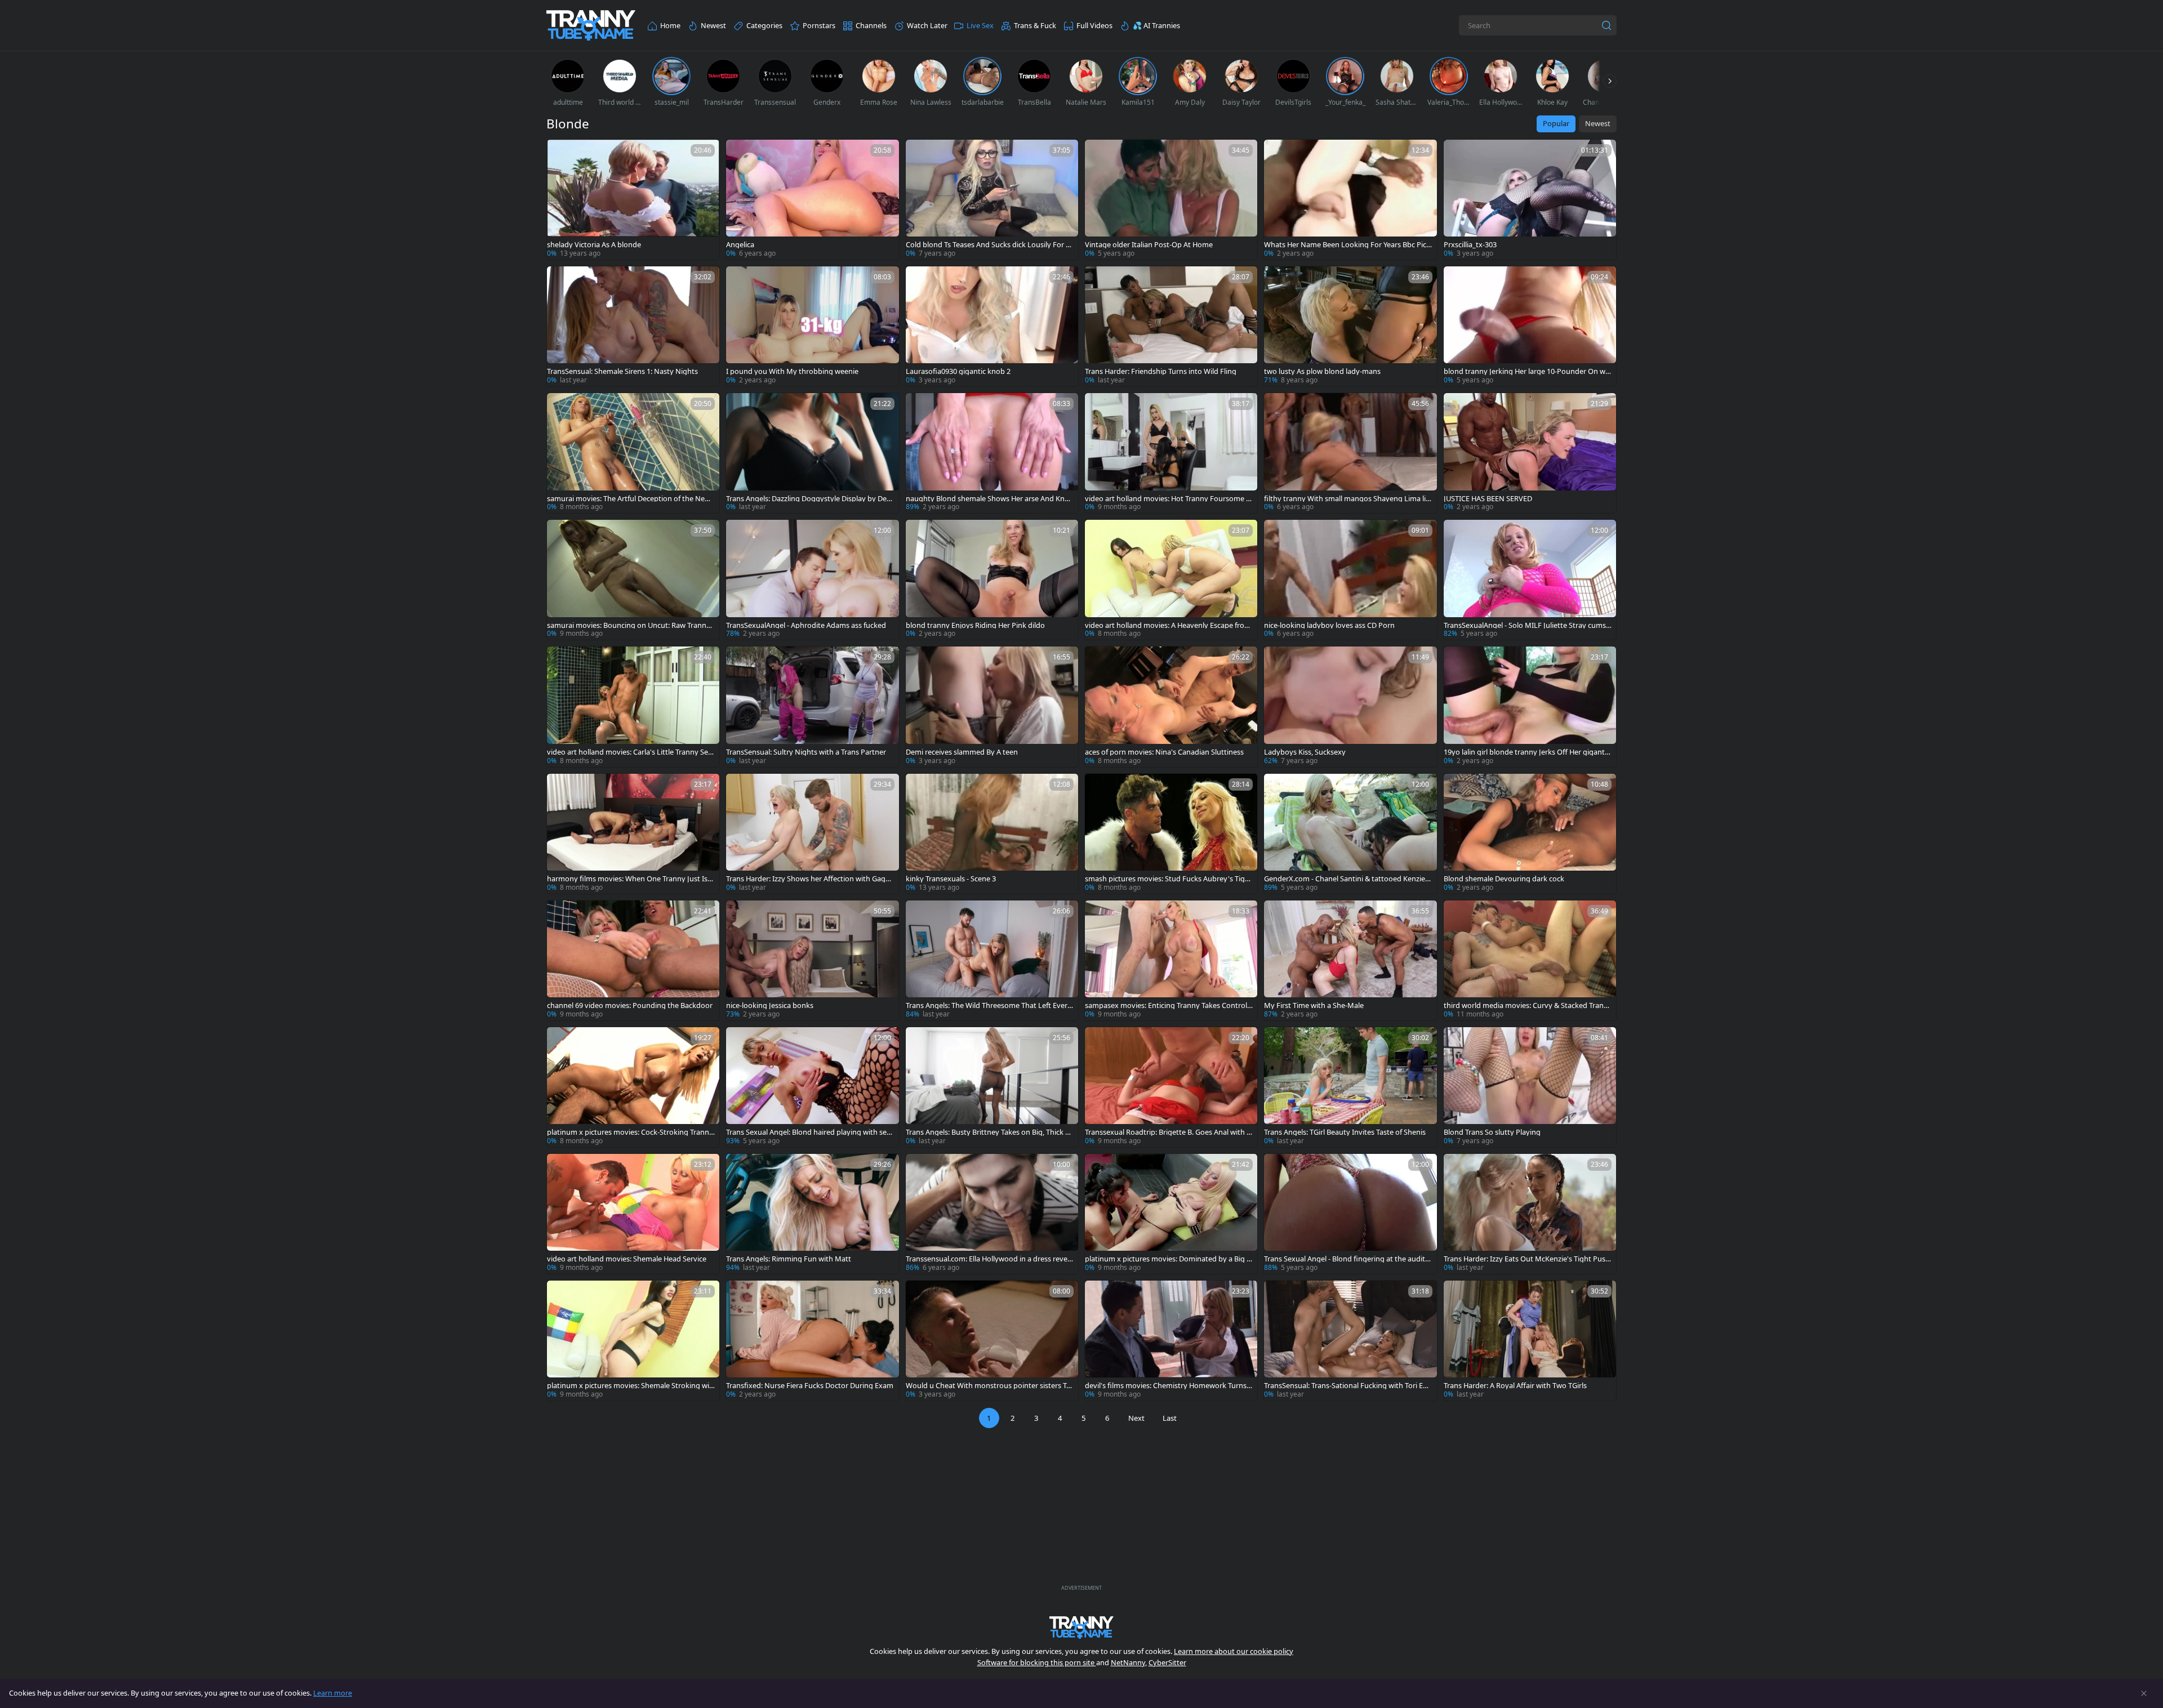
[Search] (1606, 25)
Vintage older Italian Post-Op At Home (1149, 245)
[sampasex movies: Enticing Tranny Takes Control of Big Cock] (1171, 960)
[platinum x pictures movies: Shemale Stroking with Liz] (633, 1341)
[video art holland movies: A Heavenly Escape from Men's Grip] (1171, 580)
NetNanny (1128, 1662)
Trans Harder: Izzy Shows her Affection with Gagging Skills (809, 879)
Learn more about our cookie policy (1234, 1651)
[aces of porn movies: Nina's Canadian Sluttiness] (1171, 706)
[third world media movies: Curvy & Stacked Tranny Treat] (1530, 960)
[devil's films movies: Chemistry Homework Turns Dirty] (1171, 1341)
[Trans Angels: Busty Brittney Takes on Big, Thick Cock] (992, 1087)
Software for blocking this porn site (1037, 1662)
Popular (1556, 123)
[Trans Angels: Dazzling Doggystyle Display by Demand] (812, 453)
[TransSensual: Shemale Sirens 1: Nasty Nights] (633, 326)
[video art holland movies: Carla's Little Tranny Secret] (633, 706)
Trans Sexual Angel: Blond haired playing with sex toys (808, 1132)
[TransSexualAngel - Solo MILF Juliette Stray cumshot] (1530, 580)
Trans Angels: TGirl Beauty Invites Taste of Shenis (1345, 1132)
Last (1170, 1418)
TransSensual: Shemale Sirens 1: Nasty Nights (622, 371)
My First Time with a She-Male (1314, 1005)
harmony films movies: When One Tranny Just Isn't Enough (627, 879)
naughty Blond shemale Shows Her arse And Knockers (989, 499)
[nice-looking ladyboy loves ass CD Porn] (1350, 580)
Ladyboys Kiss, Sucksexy (1305, 752)
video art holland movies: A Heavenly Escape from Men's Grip (1168, 625)
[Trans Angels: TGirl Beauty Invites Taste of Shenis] (1350, 1087)
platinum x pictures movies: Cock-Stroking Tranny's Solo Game (628, 1132)
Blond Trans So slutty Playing (1492, 1132)
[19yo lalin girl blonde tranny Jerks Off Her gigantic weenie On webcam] (1530, 706)
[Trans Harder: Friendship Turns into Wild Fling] (1171, 326)
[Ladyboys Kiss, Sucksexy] (1350, 706)
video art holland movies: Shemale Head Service (627, 1259)
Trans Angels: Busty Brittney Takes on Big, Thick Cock (988, 1132)
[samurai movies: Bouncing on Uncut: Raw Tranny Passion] (633, 580)
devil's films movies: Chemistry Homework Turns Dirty (1166, 1386)
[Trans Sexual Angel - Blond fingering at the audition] (1350, 1214)
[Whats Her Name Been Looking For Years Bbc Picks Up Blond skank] (1350, 200)
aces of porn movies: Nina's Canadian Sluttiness (1164, 752)
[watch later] (560, 153)
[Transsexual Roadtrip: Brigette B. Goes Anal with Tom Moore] (1171, 1087)
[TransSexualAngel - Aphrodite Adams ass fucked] (812, 580)
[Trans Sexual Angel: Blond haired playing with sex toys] (812, 1087)
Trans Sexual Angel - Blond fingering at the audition (1348, 1259)
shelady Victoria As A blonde (594, 245)
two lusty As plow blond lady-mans (1322, 371)
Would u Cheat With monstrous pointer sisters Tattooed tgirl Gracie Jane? (989, 1386)
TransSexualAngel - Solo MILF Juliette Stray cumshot (1527, 625)
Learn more (333, 1693)
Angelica (740, 245)
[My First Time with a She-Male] (1350, 960)
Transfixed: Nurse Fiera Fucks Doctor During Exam (810, 1386)
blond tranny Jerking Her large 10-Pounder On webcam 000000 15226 (1526, 371)
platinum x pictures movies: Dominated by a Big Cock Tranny (1168, 1259)
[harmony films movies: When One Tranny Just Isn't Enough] (633, 834)
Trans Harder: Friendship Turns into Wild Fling (1161, 371)
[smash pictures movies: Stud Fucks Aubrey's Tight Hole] (1171, 834)
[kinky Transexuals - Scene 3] (992, 834)
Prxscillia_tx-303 (1470, 245)
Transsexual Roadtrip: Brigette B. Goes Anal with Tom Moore (1168, 1132)
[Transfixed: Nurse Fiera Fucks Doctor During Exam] (812, 1341)
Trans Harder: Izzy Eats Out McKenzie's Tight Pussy (1526, 1259)
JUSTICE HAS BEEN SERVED (1488, 499)
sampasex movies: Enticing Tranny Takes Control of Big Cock (1166, 1005)
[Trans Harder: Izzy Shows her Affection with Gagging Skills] (812, 834)
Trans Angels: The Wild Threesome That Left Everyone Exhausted (989, 1005)
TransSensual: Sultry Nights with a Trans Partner (806, 752)
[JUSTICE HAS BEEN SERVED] (1530, 453)
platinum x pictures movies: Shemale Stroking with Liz (629, 1386)
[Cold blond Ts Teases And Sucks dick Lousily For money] (992, 200)
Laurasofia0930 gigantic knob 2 (958, 371)
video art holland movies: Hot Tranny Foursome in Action (1169, 499)
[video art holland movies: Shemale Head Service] (633, 1214)
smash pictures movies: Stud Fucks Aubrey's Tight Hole (1169, 879)
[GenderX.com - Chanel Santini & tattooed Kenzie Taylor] (1350, 834)
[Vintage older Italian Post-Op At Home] (1171, 200)
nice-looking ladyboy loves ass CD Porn (1329, 625)
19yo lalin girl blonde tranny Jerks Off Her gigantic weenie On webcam (1527, 752)
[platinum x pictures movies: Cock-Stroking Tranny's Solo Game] (633, 1087)
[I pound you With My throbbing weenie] (812, 326)
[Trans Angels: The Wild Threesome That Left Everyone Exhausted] (992, 960)
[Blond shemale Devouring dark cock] (1530, 834)
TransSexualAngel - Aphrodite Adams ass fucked (806, 625)
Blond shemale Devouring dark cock (1504, 879)
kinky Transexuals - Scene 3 (951, 879)
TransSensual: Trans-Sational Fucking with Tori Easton (1347, 1386)
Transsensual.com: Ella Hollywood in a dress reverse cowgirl (990, 1259)
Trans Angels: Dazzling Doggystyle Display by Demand (810, 499)
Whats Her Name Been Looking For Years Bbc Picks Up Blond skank (1347, 245)
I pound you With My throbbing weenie (792, 371)
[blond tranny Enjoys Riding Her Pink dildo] (992, 580)
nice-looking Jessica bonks (770, 1005)
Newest (1598, 123)
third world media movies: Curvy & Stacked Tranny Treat (1526, 1005)
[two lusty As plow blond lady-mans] (1350, 326)
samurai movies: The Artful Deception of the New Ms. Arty (629, 499)
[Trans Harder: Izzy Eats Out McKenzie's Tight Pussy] (1530, 1214)
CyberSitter (1167, 1662)
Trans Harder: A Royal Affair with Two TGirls (1515, 1386)
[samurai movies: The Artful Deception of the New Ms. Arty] (633, 453)
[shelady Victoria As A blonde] (633, 200)
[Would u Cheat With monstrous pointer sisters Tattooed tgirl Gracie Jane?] (992, 1341)
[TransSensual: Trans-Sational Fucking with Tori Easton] (1350, 1341)
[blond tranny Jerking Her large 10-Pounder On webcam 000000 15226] (1530, 326)
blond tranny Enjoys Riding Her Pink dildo (975, 625)
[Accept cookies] (2144, 1693)
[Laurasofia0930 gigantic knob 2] (992, 326)
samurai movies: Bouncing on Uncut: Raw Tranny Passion (629, 625)
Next (1136, 1418)
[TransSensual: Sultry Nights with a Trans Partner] (812, 706)
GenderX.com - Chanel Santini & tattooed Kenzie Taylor (1347, 879)
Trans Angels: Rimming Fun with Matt (789, 1259)
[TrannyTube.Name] (591, 26)
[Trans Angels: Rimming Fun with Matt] (812, 1214)
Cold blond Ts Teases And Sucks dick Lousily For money (989, 245)
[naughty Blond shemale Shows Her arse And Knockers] (992, 453)
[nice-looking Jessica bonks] (812, 960)
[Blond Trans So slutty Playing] (1530, 1087)
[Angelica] (812, 200)
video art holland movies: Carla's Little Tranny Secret (631, 752)
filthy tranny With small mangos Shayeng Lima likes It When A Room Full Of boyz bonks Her (1347, 499)
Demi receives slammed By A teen (962, 752)
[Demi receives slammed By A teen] (992, 706)
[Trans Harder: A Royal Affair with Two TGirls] (1530, 1341)
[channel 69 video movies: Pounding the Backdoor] (633, 960)
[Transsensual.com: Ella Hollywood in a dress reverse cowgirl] (992, 1214)
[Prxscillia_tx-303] (1530, 200)
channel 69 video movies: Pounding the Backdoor (630, 1005)
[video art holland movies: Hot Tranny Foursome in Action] (1171, 453)
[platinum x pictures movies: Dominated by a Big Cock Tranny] (1171, 1214)
